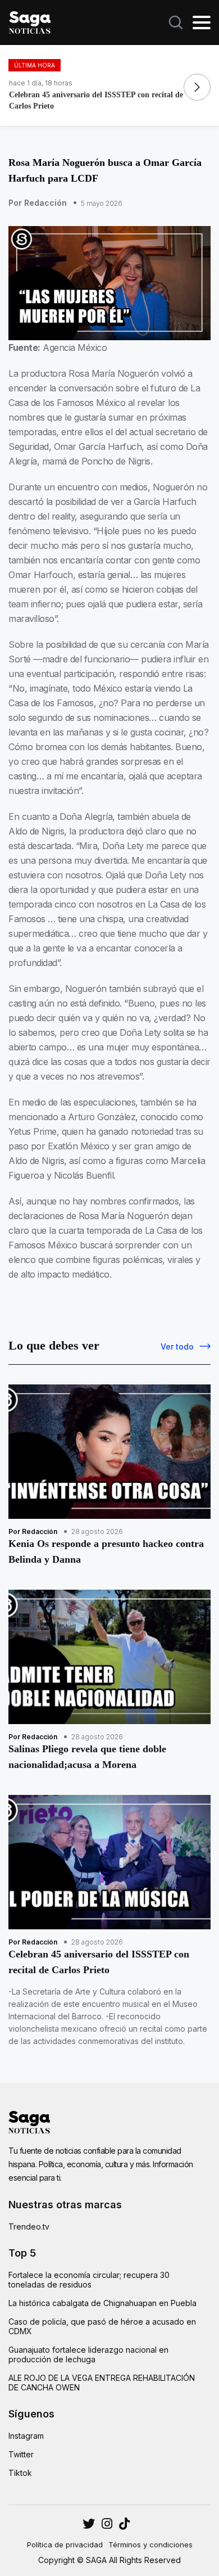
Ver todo (177, 1346)
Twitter (21, 2454)
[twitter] (107, 2524)
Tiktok (20, 2473)
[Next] (197, 87)
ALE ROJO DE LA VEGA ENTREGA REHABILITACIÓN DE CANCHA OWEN (102, 2383)
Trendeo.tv (29, 2227)
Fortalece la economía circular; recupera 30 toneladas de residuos (89, 2280)
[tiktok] (124, 2524)
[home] (30, 21)
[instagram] (89, 2524)
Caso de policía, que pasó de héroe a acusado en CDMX (102, 2326)
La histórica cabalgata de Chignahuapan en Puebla (102, 2303)
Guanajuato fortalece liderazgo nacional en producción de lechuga (88, 2354)
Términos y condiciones (150, 2545)
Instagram (26, 2436)
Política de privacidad (65, 2545)
